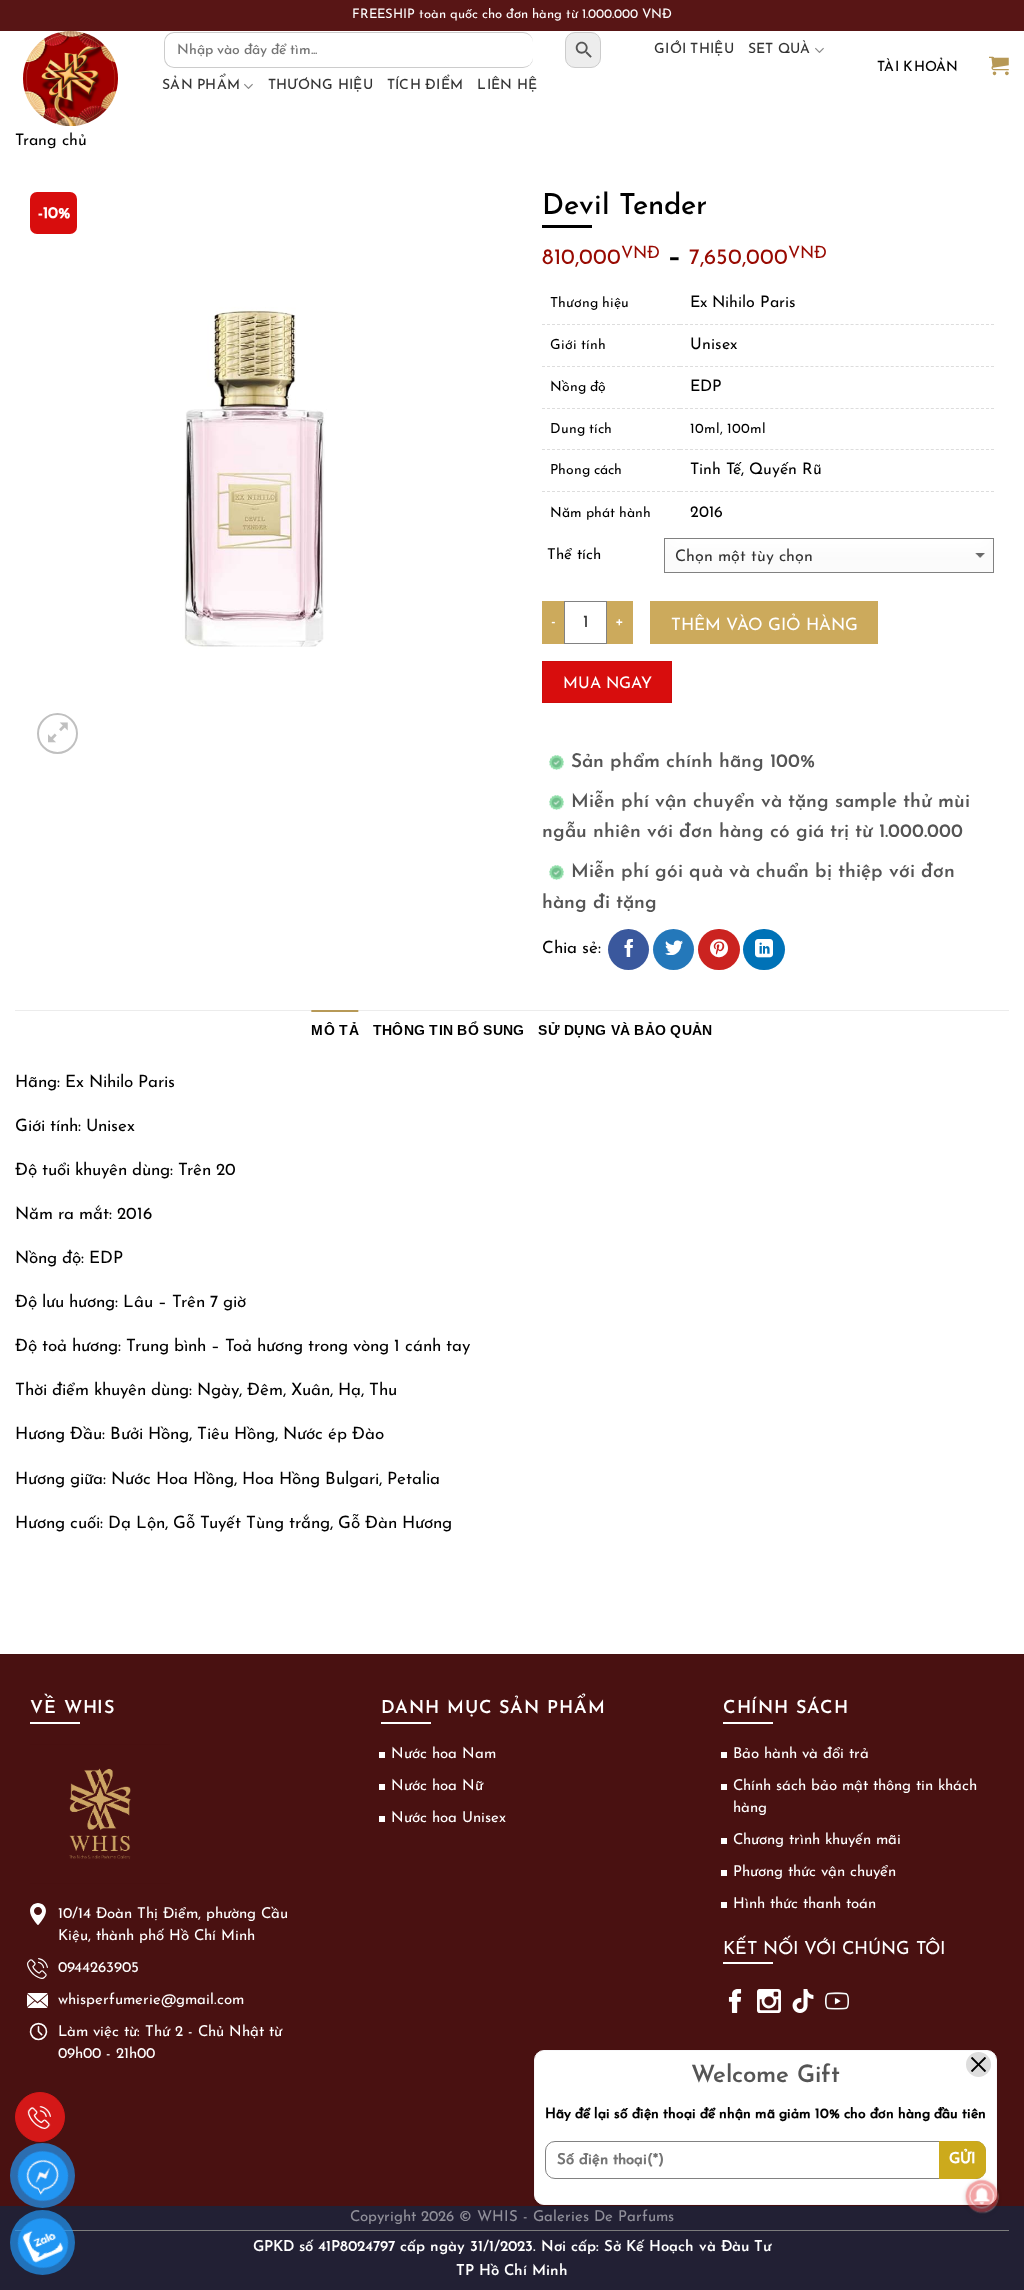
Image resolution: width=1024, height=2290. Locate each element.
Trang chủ (51, 141)
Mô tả (334, 1030)
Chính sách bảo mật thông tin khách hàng (855, 1797)
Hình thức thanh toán (804, 1904)
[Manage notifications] (982, 2196)
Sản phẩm (201, 85)
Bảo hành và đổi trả (801, 1754)
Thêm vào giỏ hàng (764, 625)
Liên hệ (507, 85)
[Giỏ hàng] (999, 67)
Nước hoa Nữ (437, 1786)
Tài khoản (918, 67)
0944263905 (40, 2117)
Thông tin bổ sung (449, 1030)
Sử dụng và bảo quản (625, 1030)
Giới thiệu (694, 49)
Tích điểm (425, 85)
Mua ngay (607, 684)
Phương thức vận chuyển (814, 1872)
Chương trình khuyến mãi (817, 1840)
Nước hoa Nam (443, 1754)
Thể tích (574, 555)
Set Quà (779, 49)
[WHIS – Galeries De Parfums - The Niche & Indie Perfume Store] (70, 78)
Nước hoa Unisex (448, 1818)
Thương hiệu (320, 85)
